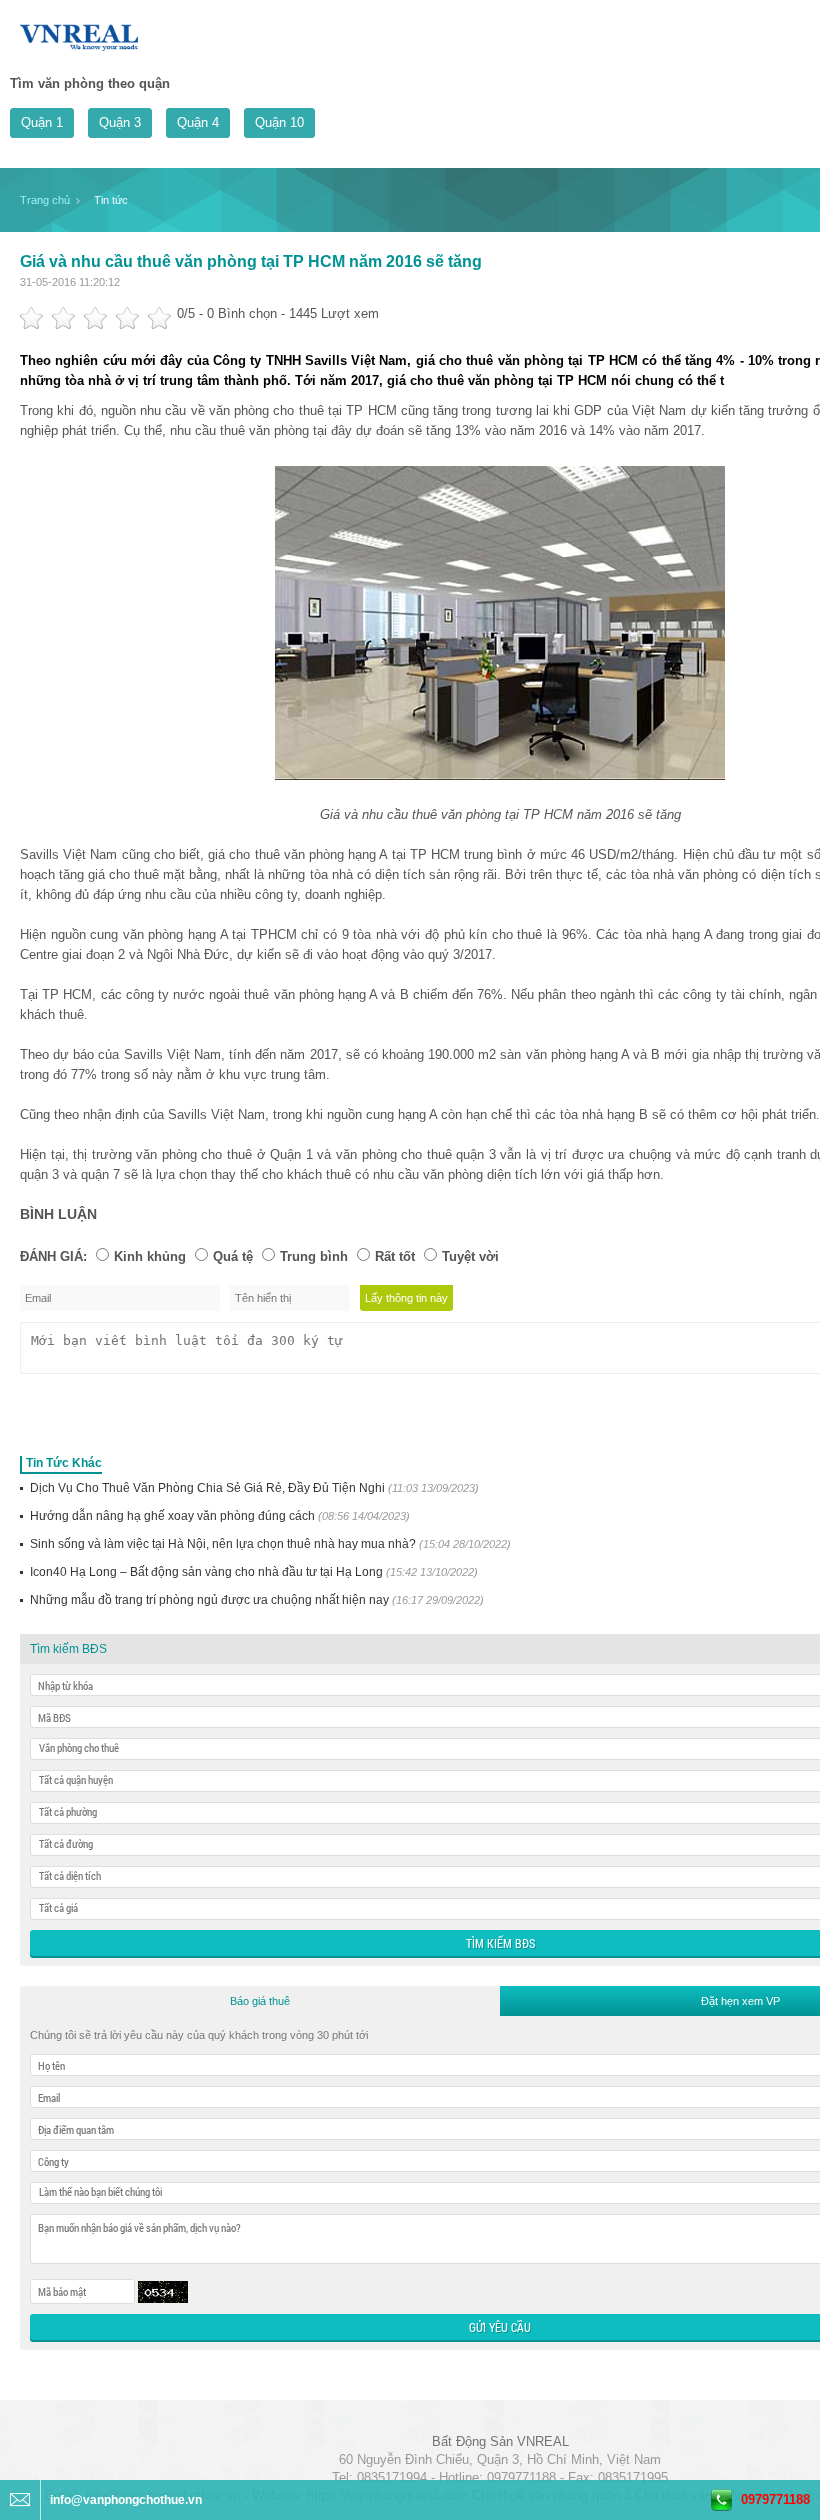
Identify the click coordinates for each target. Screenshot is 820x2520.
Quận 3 (120, 122)
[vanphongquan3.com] (80, 33)
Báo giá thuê (260, 2001)
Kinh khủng (150, 1256)
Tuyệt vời (470, 1256)
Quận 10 (279, 122)
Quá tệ (233, 1256)
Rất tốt (395, 1256)
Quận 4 (198, 122)
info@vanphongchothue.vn (126, 2500)
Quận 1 (42, 122)
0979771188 (775, 2499)
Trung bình (314, 1256)
